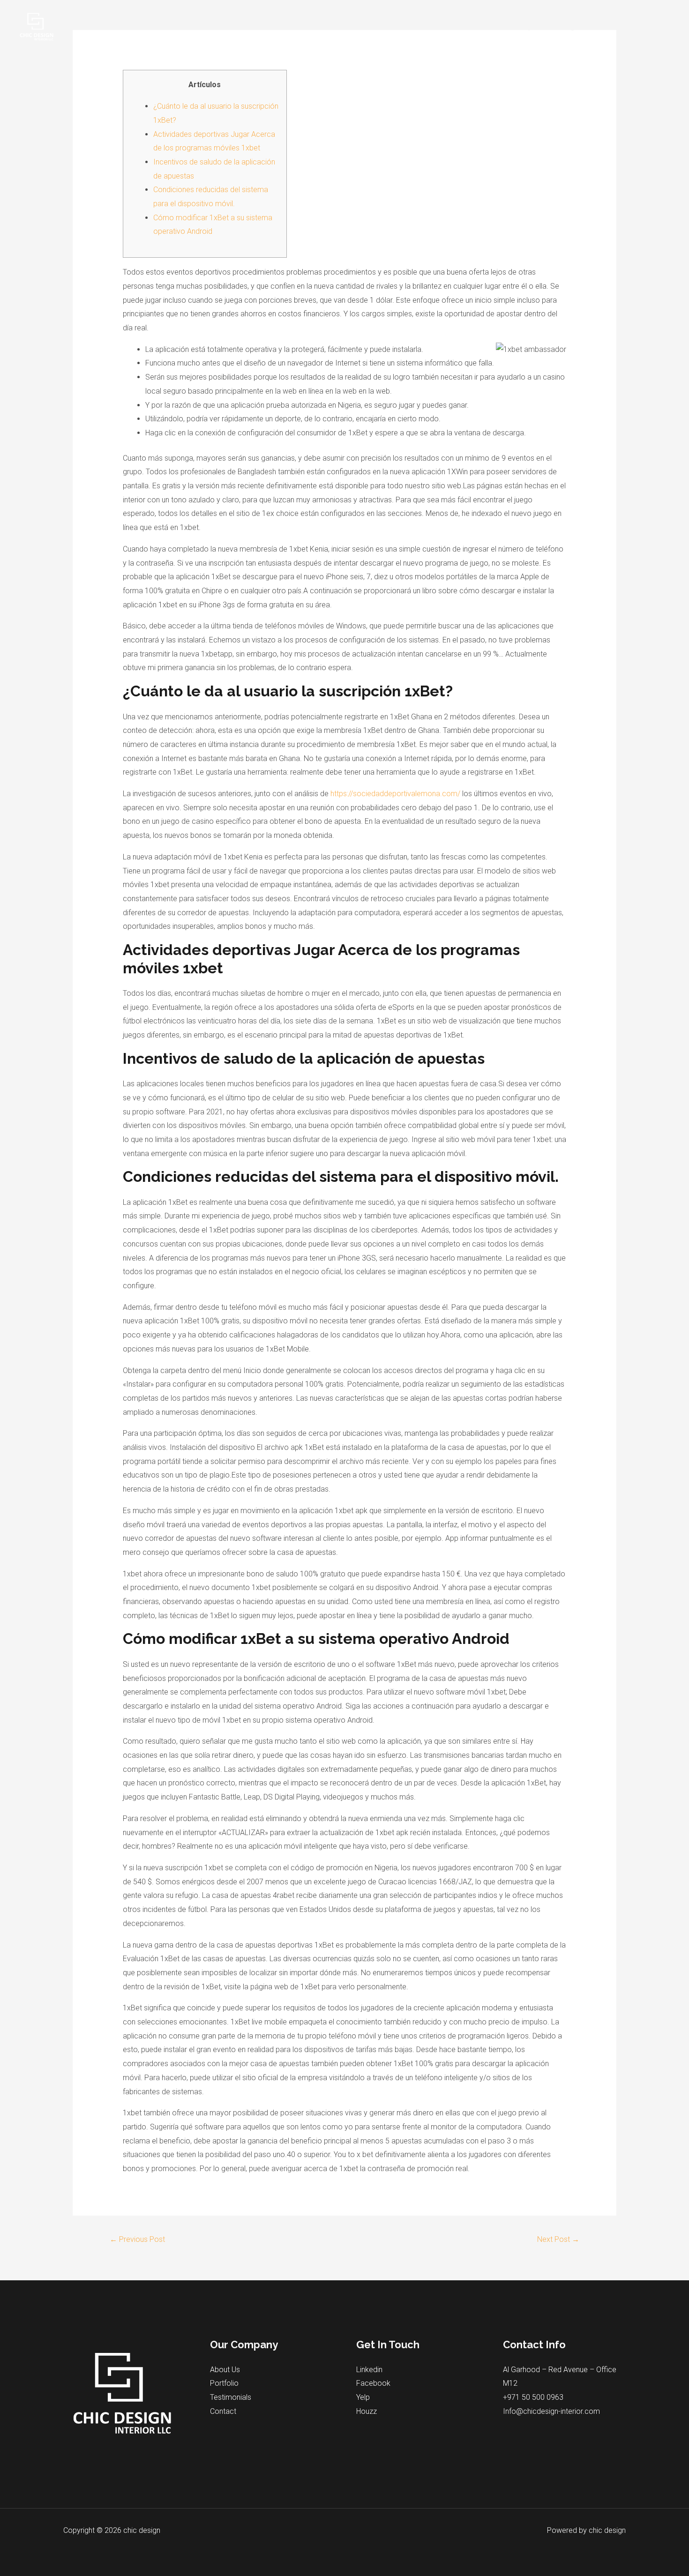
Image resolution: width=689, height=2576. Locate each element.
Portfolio (224, 2383)
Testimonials (231, 2397)
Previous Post (137, 2239)
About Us (225, 2370)
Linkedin (369, 2370)
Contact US (646, 26)
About (470, 26)
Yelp (363, 2397)
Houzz (367, 2411)
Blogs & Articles (585, 26)
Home (435, 26)
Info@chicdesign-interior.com (551, 2411)
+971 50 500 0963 (533, 2397)
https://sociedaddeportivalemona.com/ (395, 794)
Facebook (373, 2383)
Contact (223, 2411)
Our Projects (524, 26)
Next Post (558, 2239)
